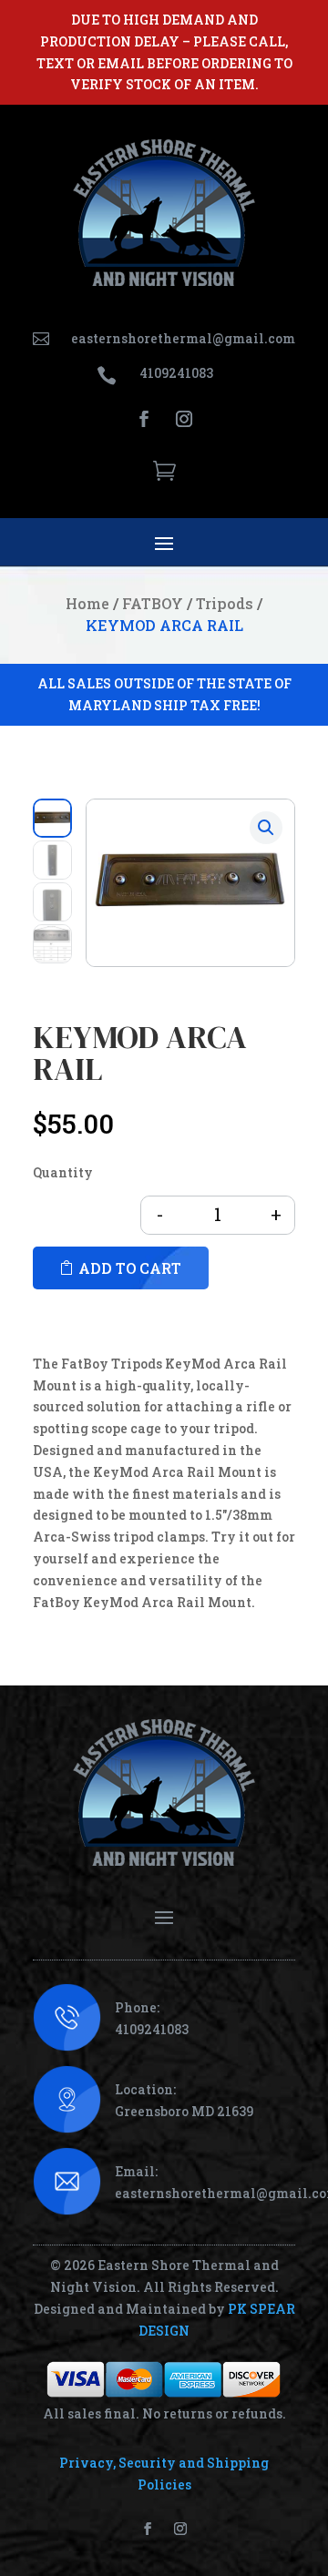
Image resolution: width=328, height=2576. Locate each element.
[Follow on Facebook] (144, 419)
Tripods (225, 603)
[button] (266, 828)
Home (87, 603)
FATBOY (153, 603)
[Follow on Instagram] (184, 419)
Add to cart (130, 1268)
